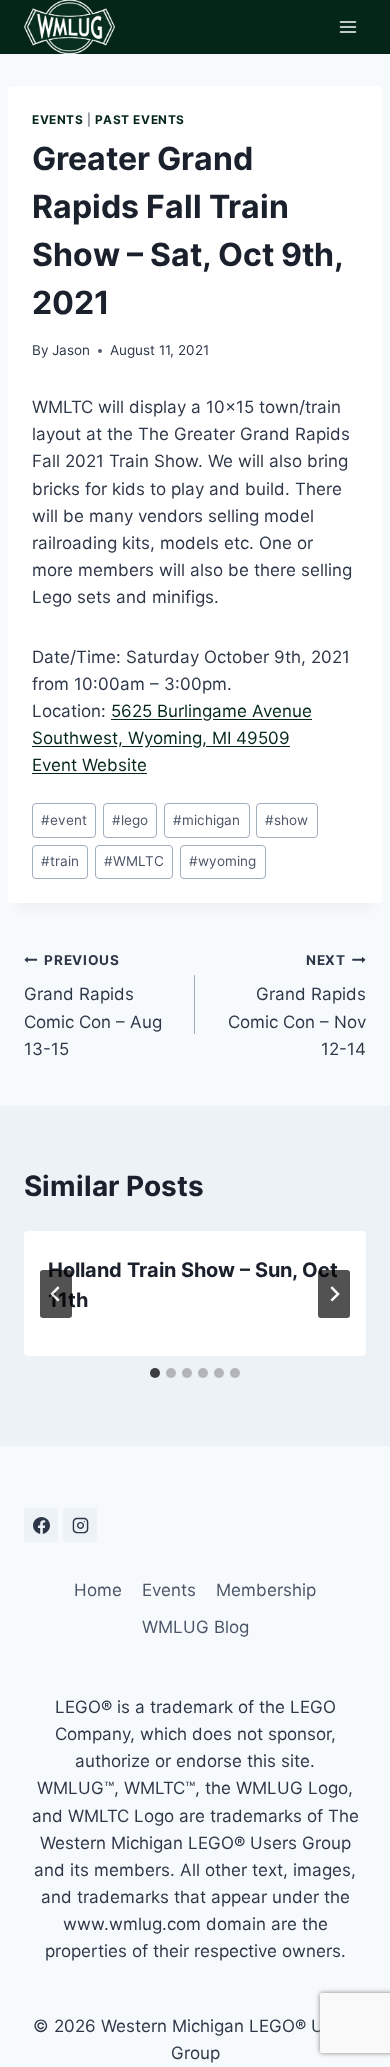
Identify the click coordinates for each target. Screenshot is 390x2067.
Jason (71, 350)
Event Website (89, 765)
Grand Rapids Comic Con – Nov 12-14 (297, 1005)
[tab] (155, 1373)
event (64, 820)
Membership (266, 1590)
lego (130, 820)
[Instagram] (80, 1525)
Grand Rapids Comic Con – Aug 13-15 (93, 1005)
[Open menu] (347, 26)
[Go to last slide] (56, 1294)
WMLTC (134, 861)
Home (98, 1590)
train (60, 861)
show (286, 820)
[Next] (334, 1294)
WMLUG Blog (195, 1627)
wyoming (222, 861)
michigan (206, 820)
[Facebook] (41, 1525)
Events (58, 119)
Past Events (140, 119)
